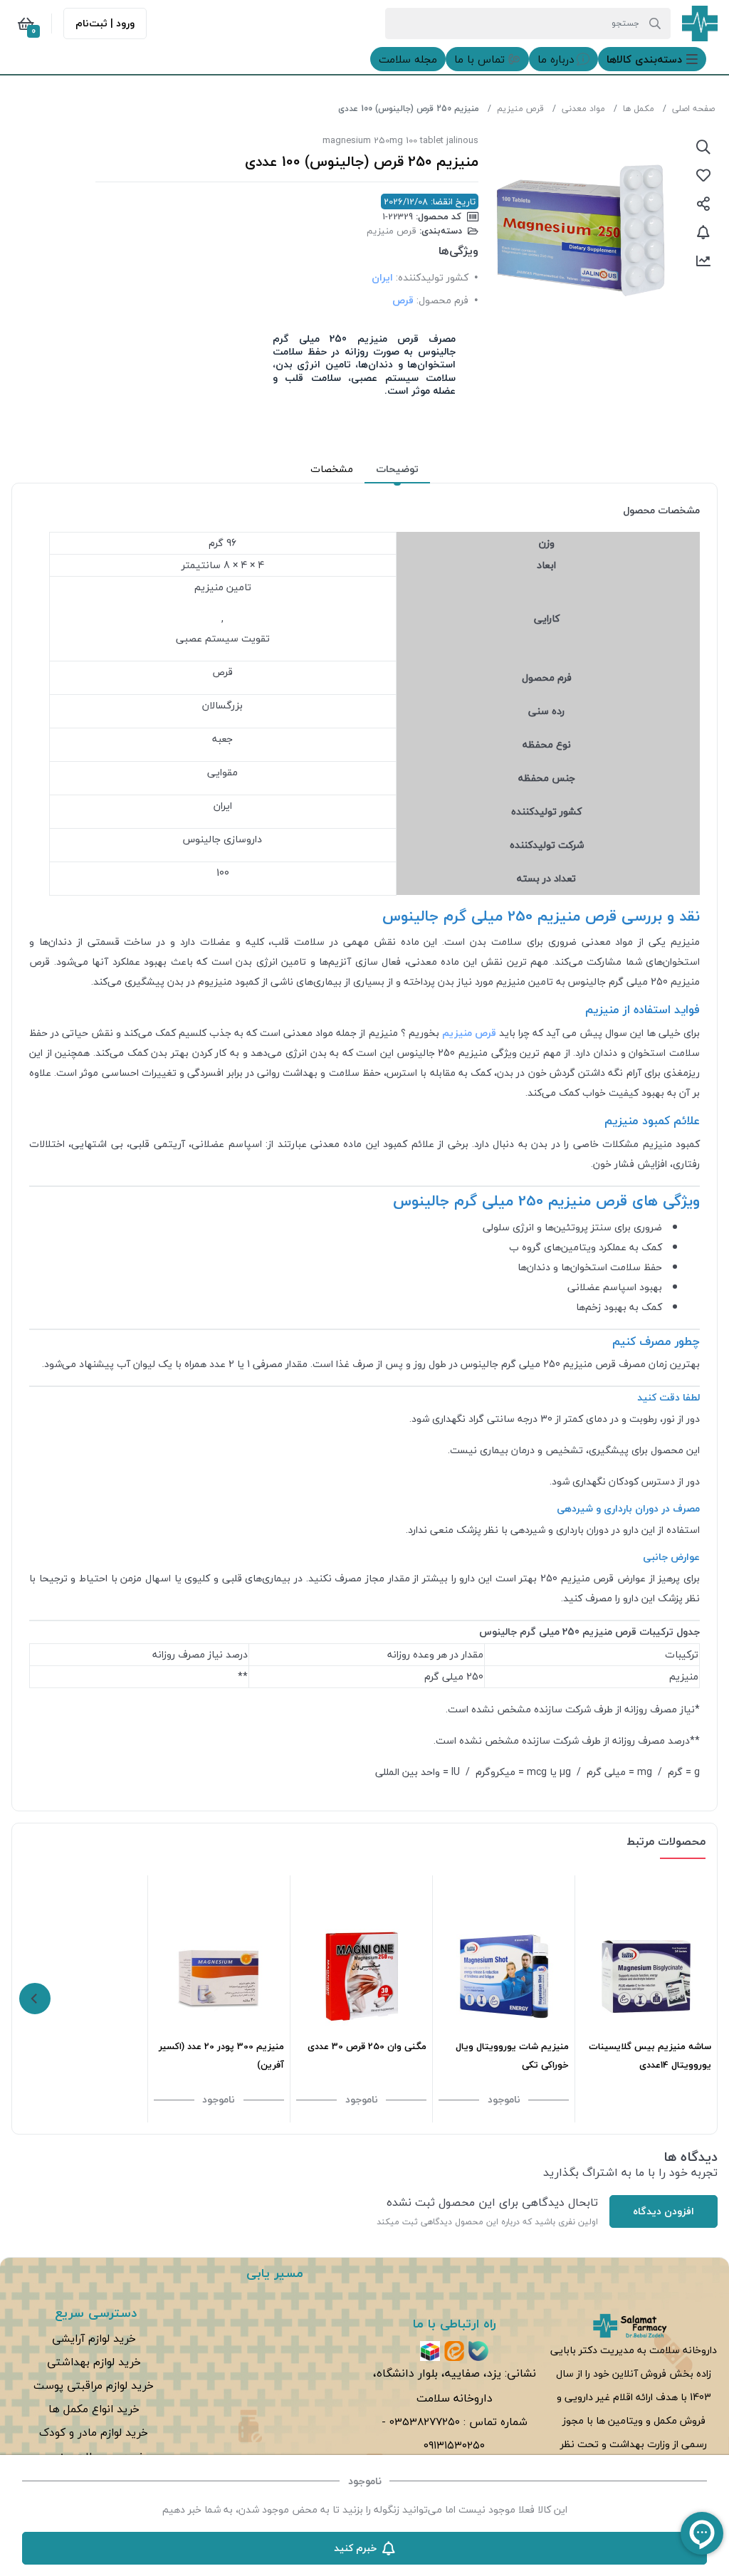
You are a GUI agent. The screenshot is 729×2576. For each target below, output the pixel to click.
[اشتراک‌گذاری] (703, 204)
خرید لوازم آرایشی (94, 2338)
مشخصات (332, 469)
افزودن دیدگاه (664, 2211)
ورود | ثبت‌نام (105, 23)
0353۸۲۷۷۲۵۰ (425, 2421)
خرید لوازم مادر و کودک (94, 2432)
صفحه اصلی (693, 109)
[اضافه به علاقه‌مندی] (703, 175)
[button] (652, 59)
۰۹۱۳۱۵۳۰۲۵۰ (454, 2445)
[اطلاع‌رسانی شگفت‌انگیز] (703, 232)
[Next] (35, 1999)
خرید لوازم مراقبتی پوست (94, 2385)
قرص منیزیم (520, 109)
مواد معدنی (583, 109)
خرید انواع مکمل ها (94, 2409)
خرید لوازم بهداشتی (94, 2362)
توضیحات (397, 469)
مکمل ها (639, 109)
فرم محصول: (442, 300)
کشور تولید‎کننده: (432, 277)
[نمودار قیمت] (703, 261)
